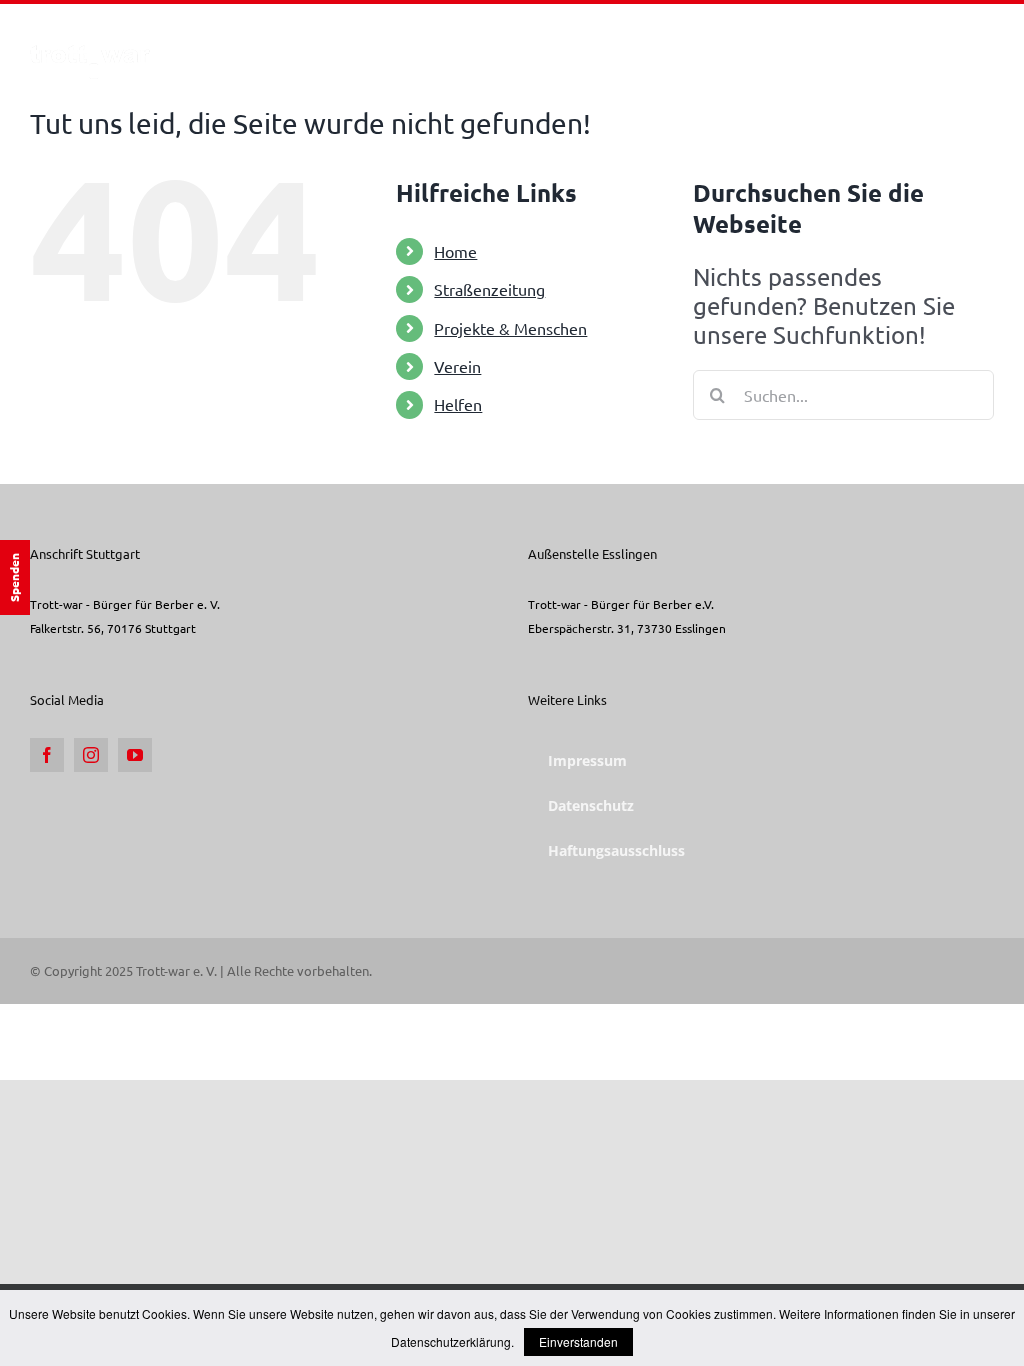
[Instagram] (91, 755)
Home (455, 251)
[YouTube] (135, 755)
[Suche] (962, 43)
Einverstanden (578, 1341)
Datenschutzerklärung (451, 1341)
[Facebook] (47, 755)
